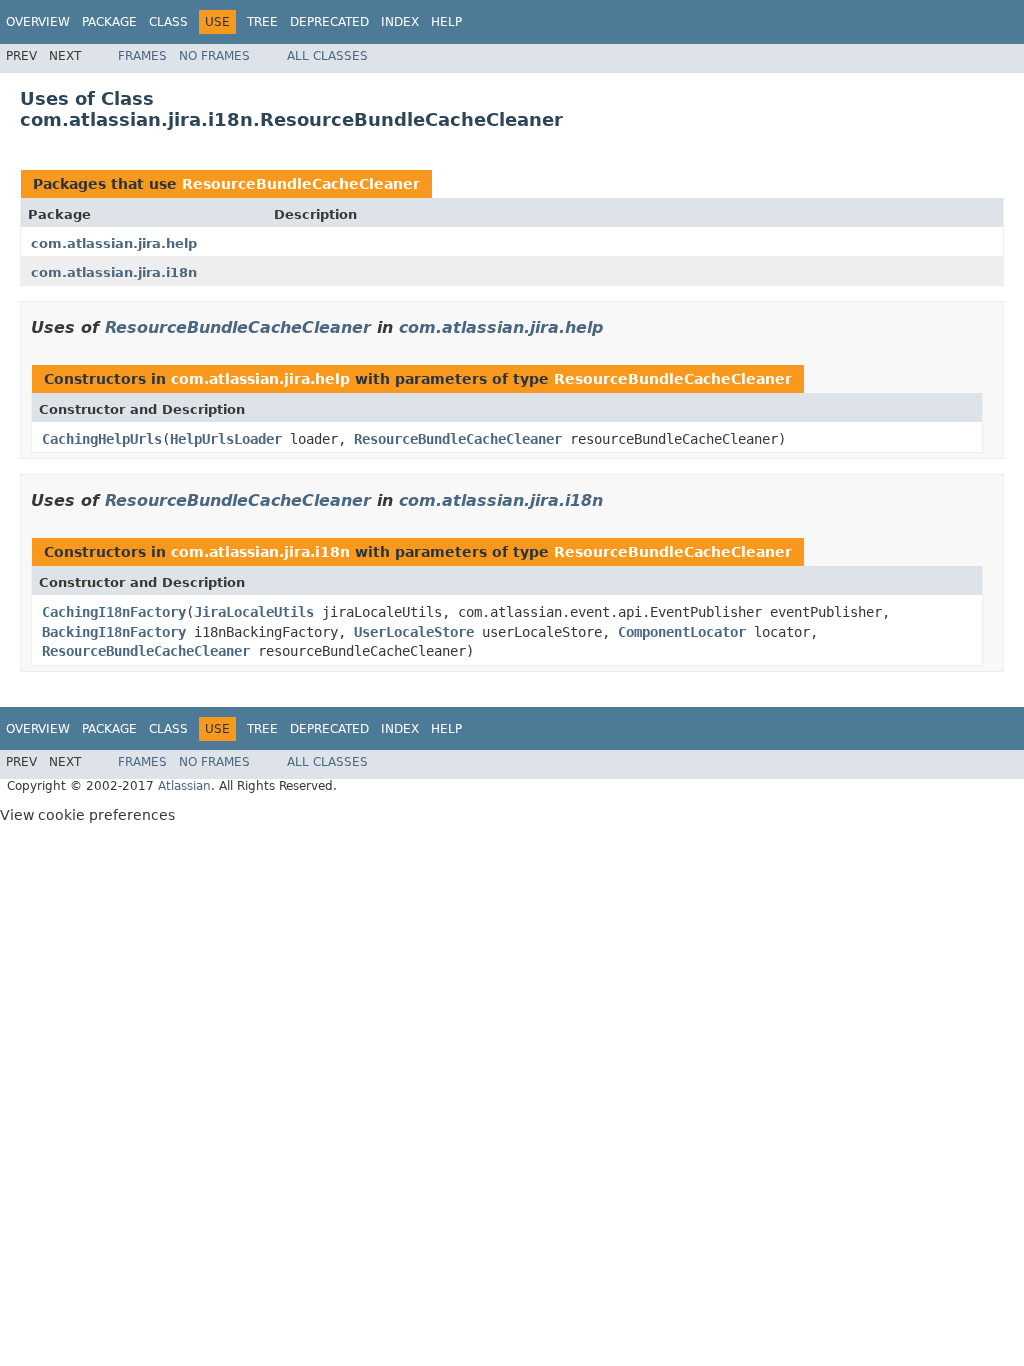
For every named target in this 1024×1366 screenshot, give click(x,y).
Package (109, 22)
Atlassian (184, 786)
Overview (38, 22)
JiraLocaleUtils (254, 612)
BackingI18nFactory (114, 632)
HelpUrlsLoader (226, 439)
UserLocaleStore (414, 632)
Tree (262, 22)
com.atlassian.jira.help (114, 243)
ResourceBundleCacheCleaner (301, 184)
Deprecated (329, 22)
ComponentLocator (682, 632)
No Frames (214, 56)
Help (446, 22)
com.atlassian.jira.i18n (114, 272)
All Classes (327, 56)
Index (400, 22)
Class (168, 22)
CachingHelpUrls (102, 439)
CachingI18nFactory (114, 612)
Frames (142, 56)
